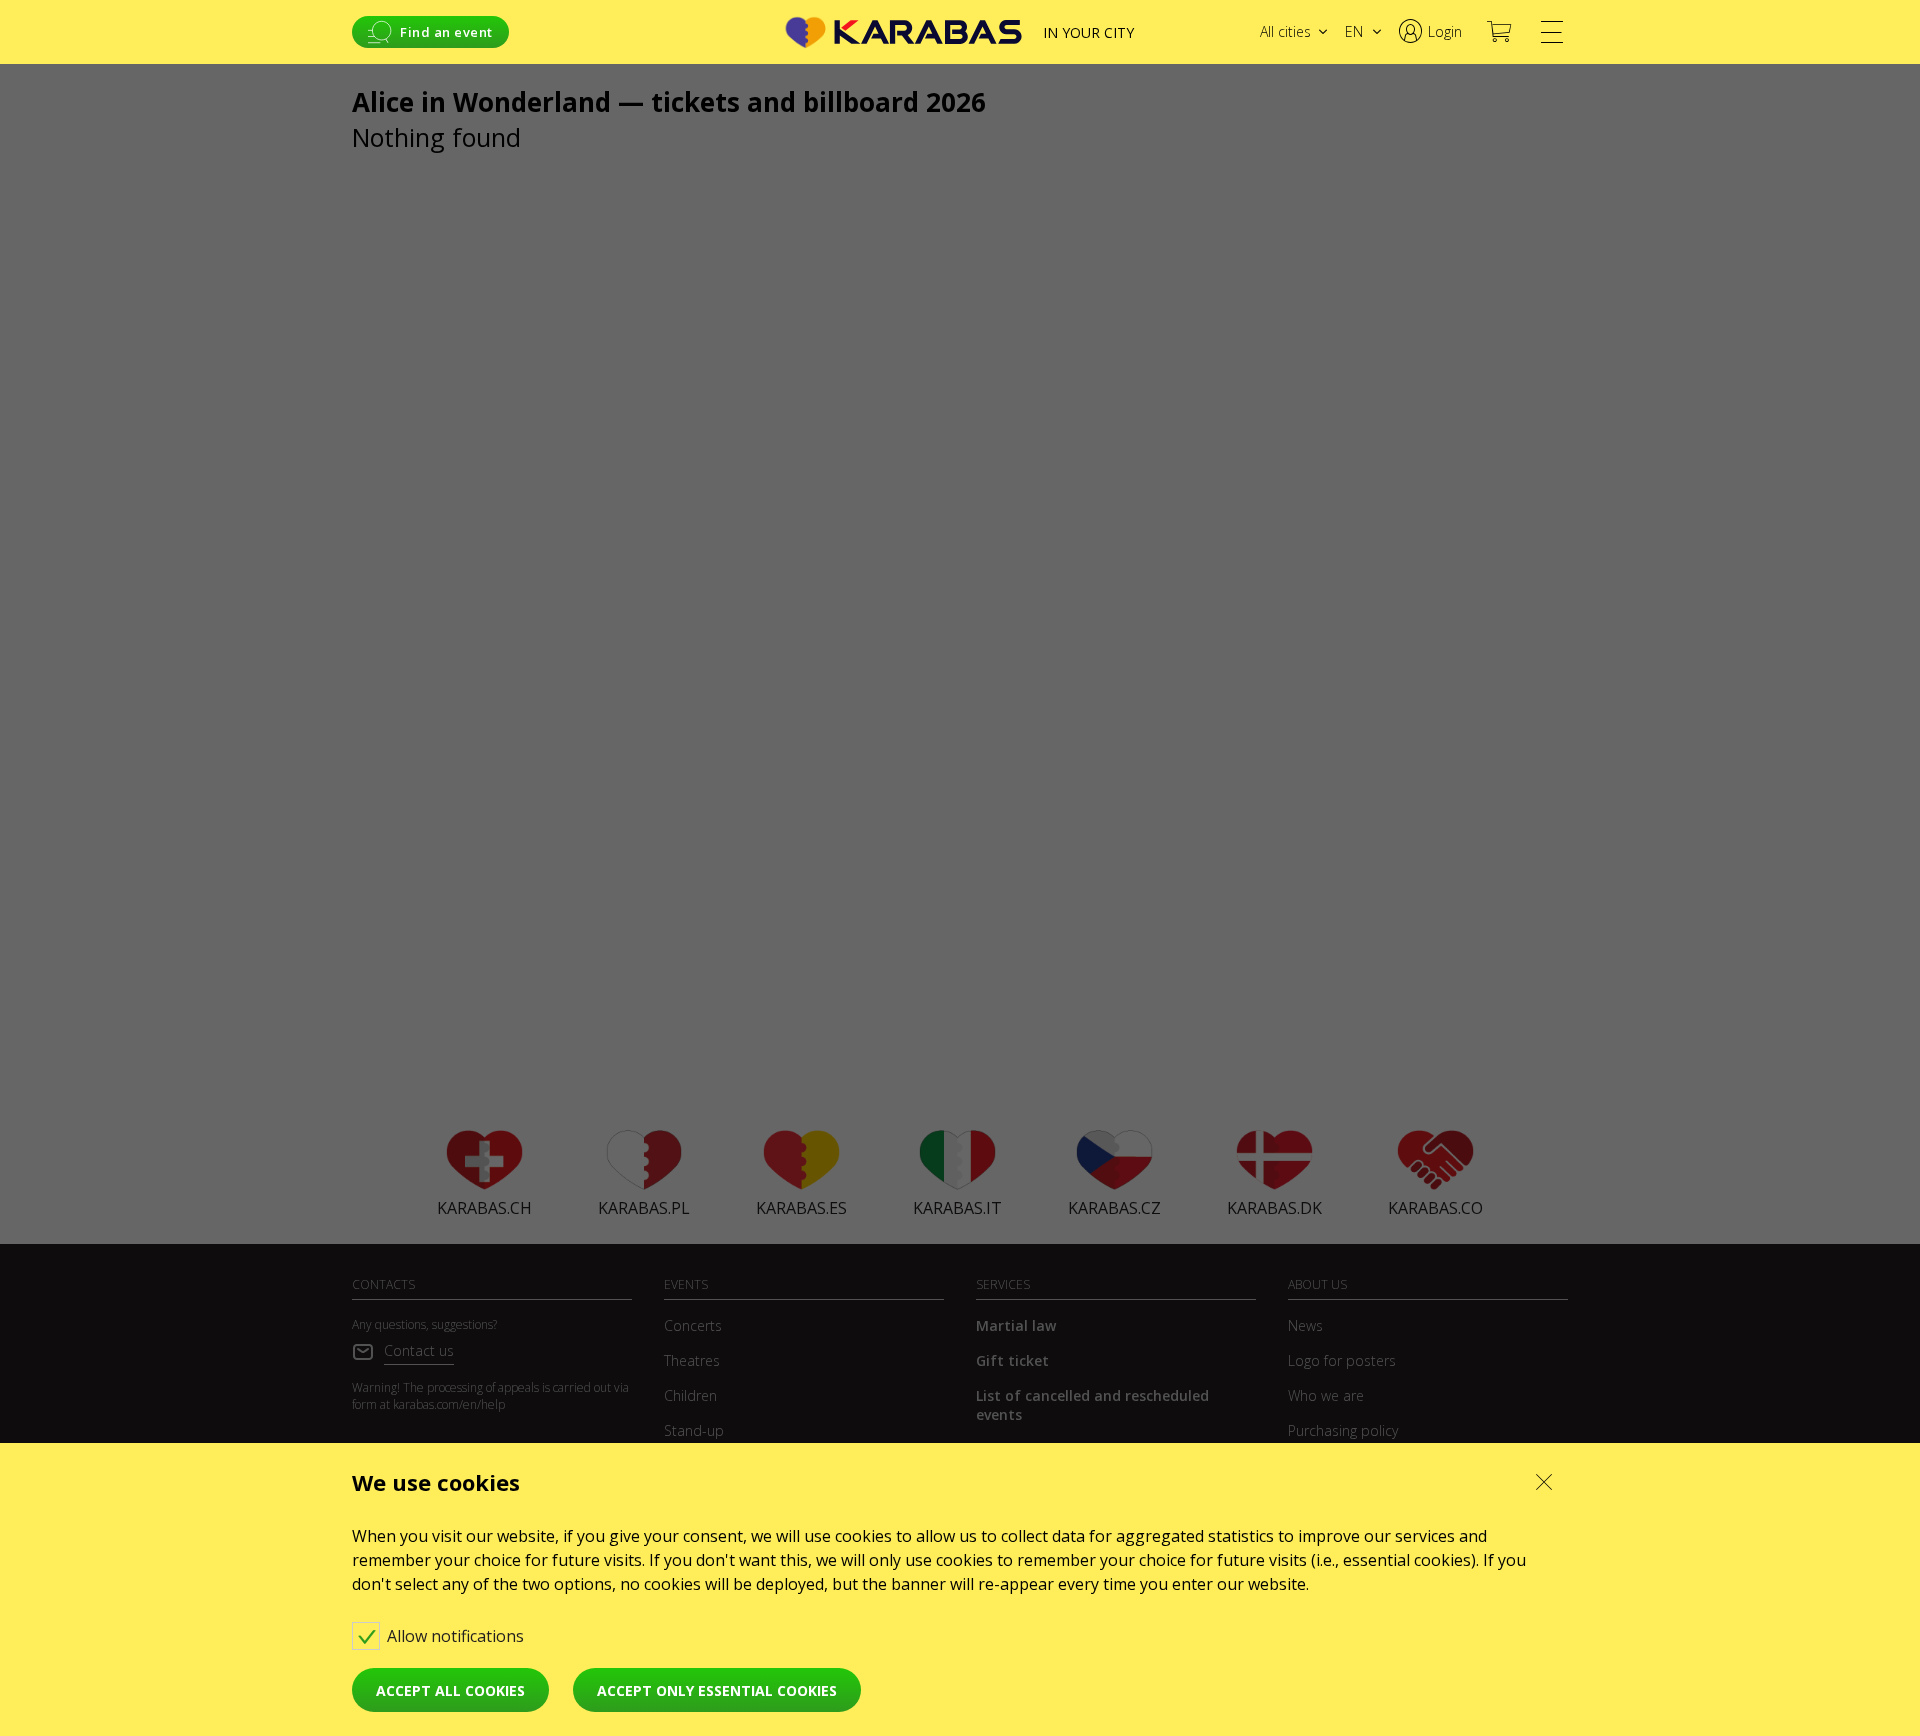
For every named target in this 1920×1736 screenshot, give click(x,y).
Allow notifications (457, 1636)
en (1354, 31)
